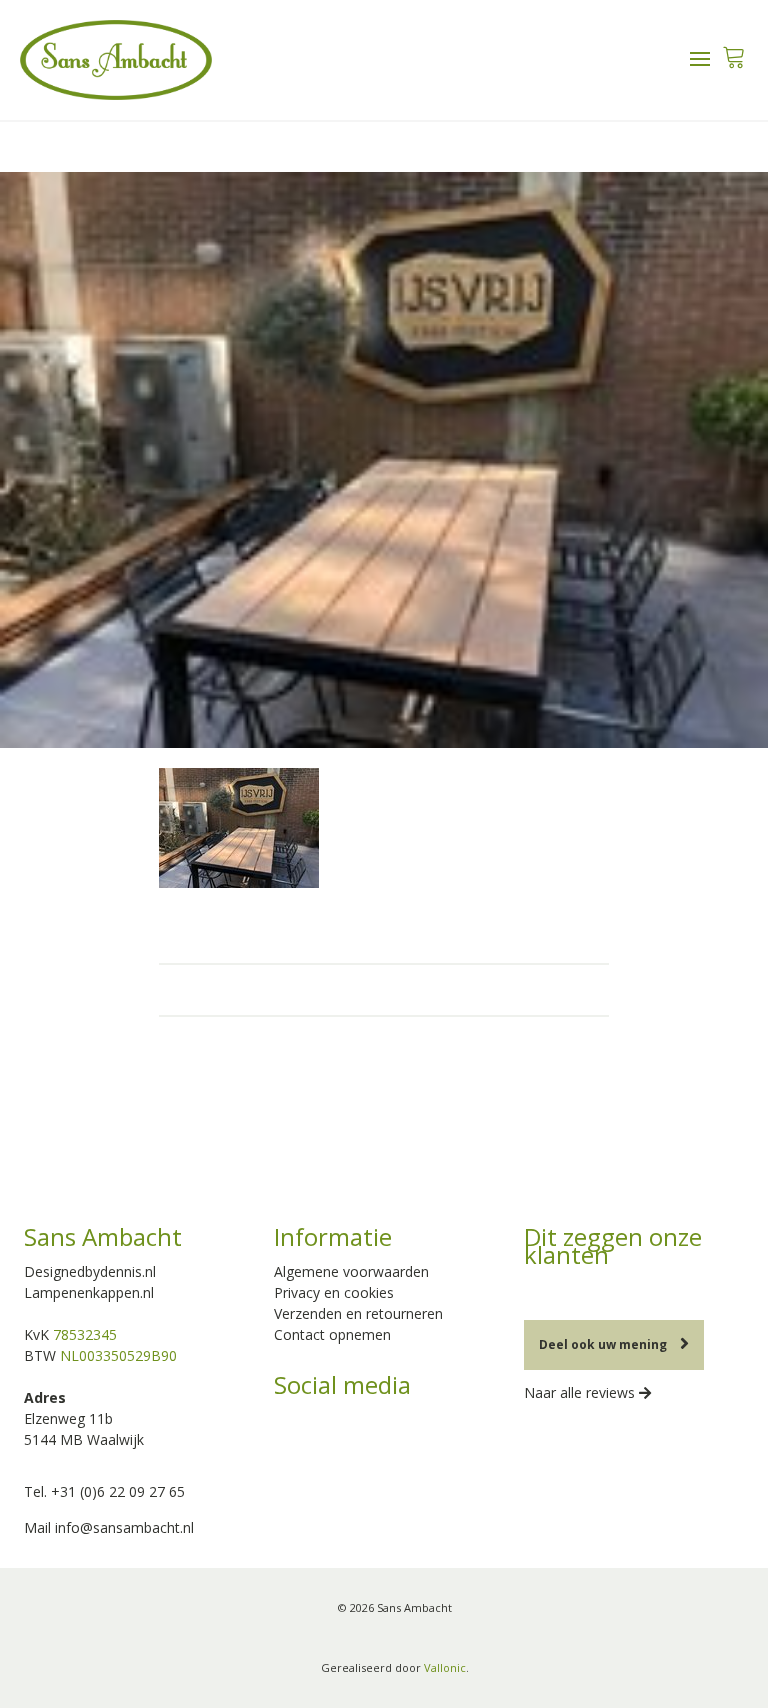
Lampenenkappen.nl (89, 1292)
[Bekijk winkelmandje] (733, 51)
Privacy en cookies (334, 1292)
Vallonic (445, 1667)
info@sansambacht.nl (124, 1527)
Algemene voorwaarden (351, 1271)
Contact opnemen (332, 1334)
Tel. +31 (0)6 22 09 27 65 (104, 1491)
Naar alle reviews (581, 1392)
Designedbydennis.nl (90, 1271)
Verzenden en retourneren (358, 1313)
